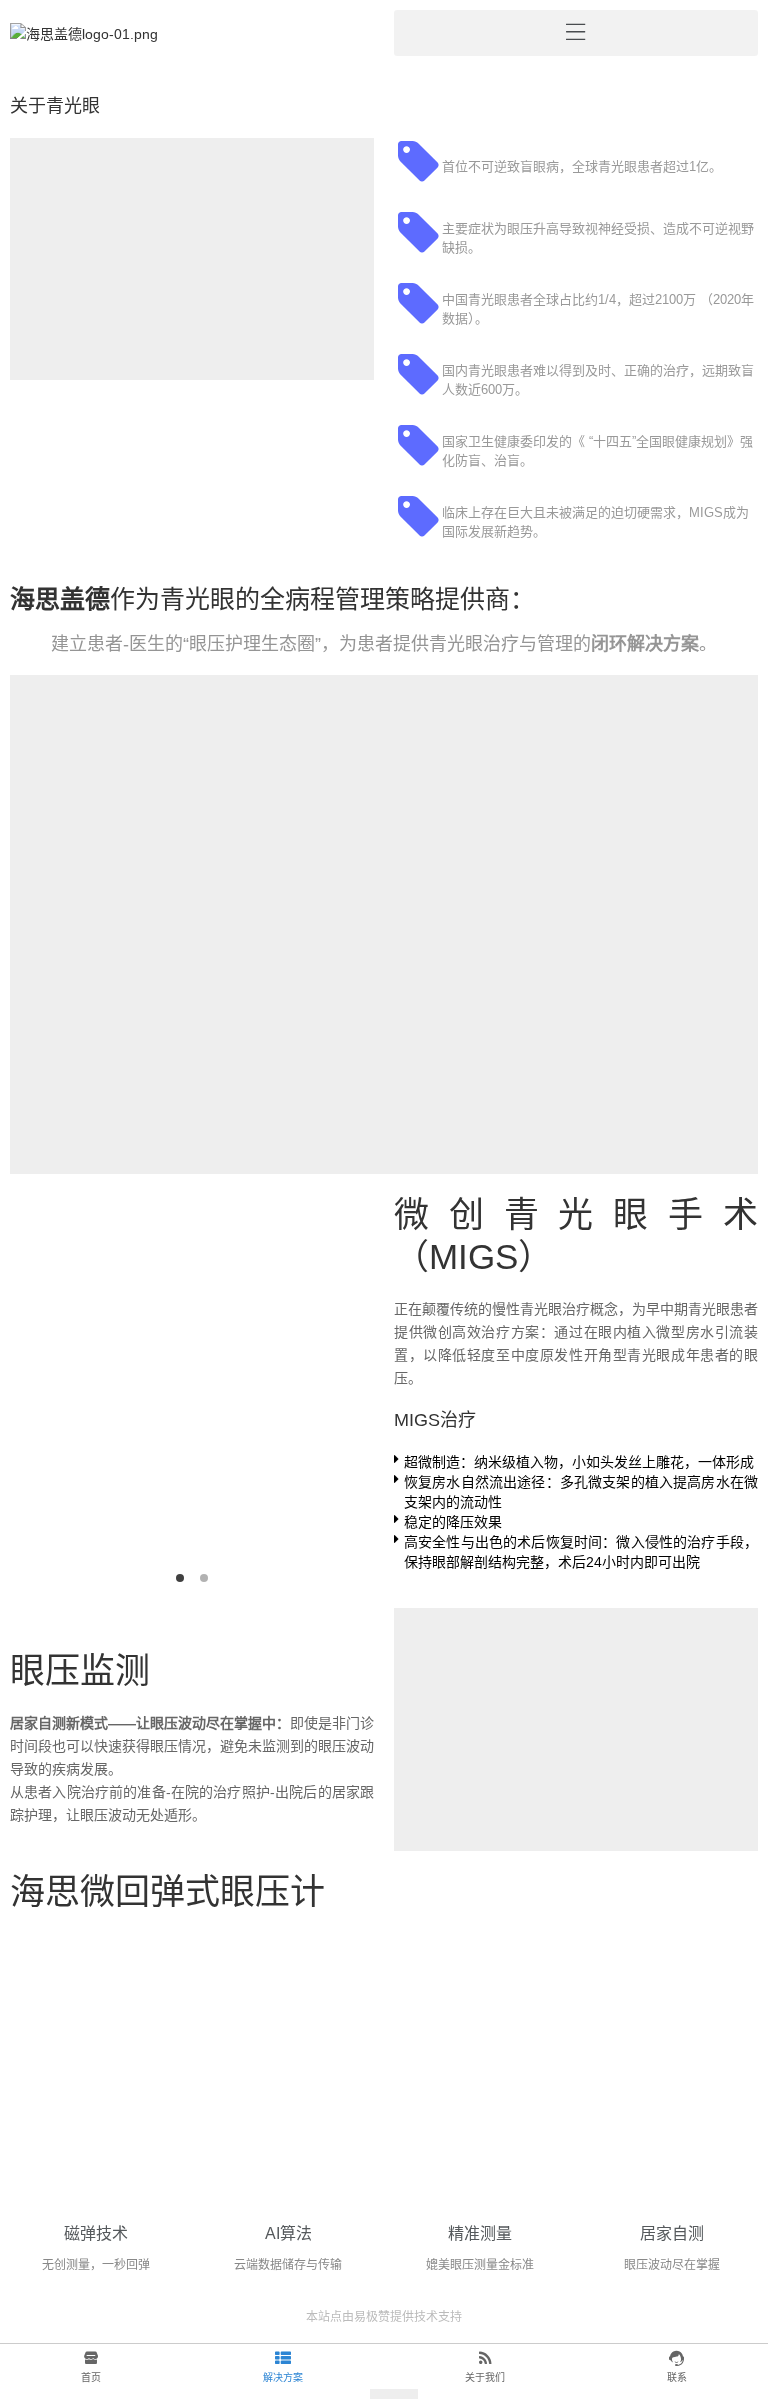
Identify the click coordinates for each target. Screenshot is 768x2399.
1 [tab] (180, 1578)
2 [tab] (204, 1578)
